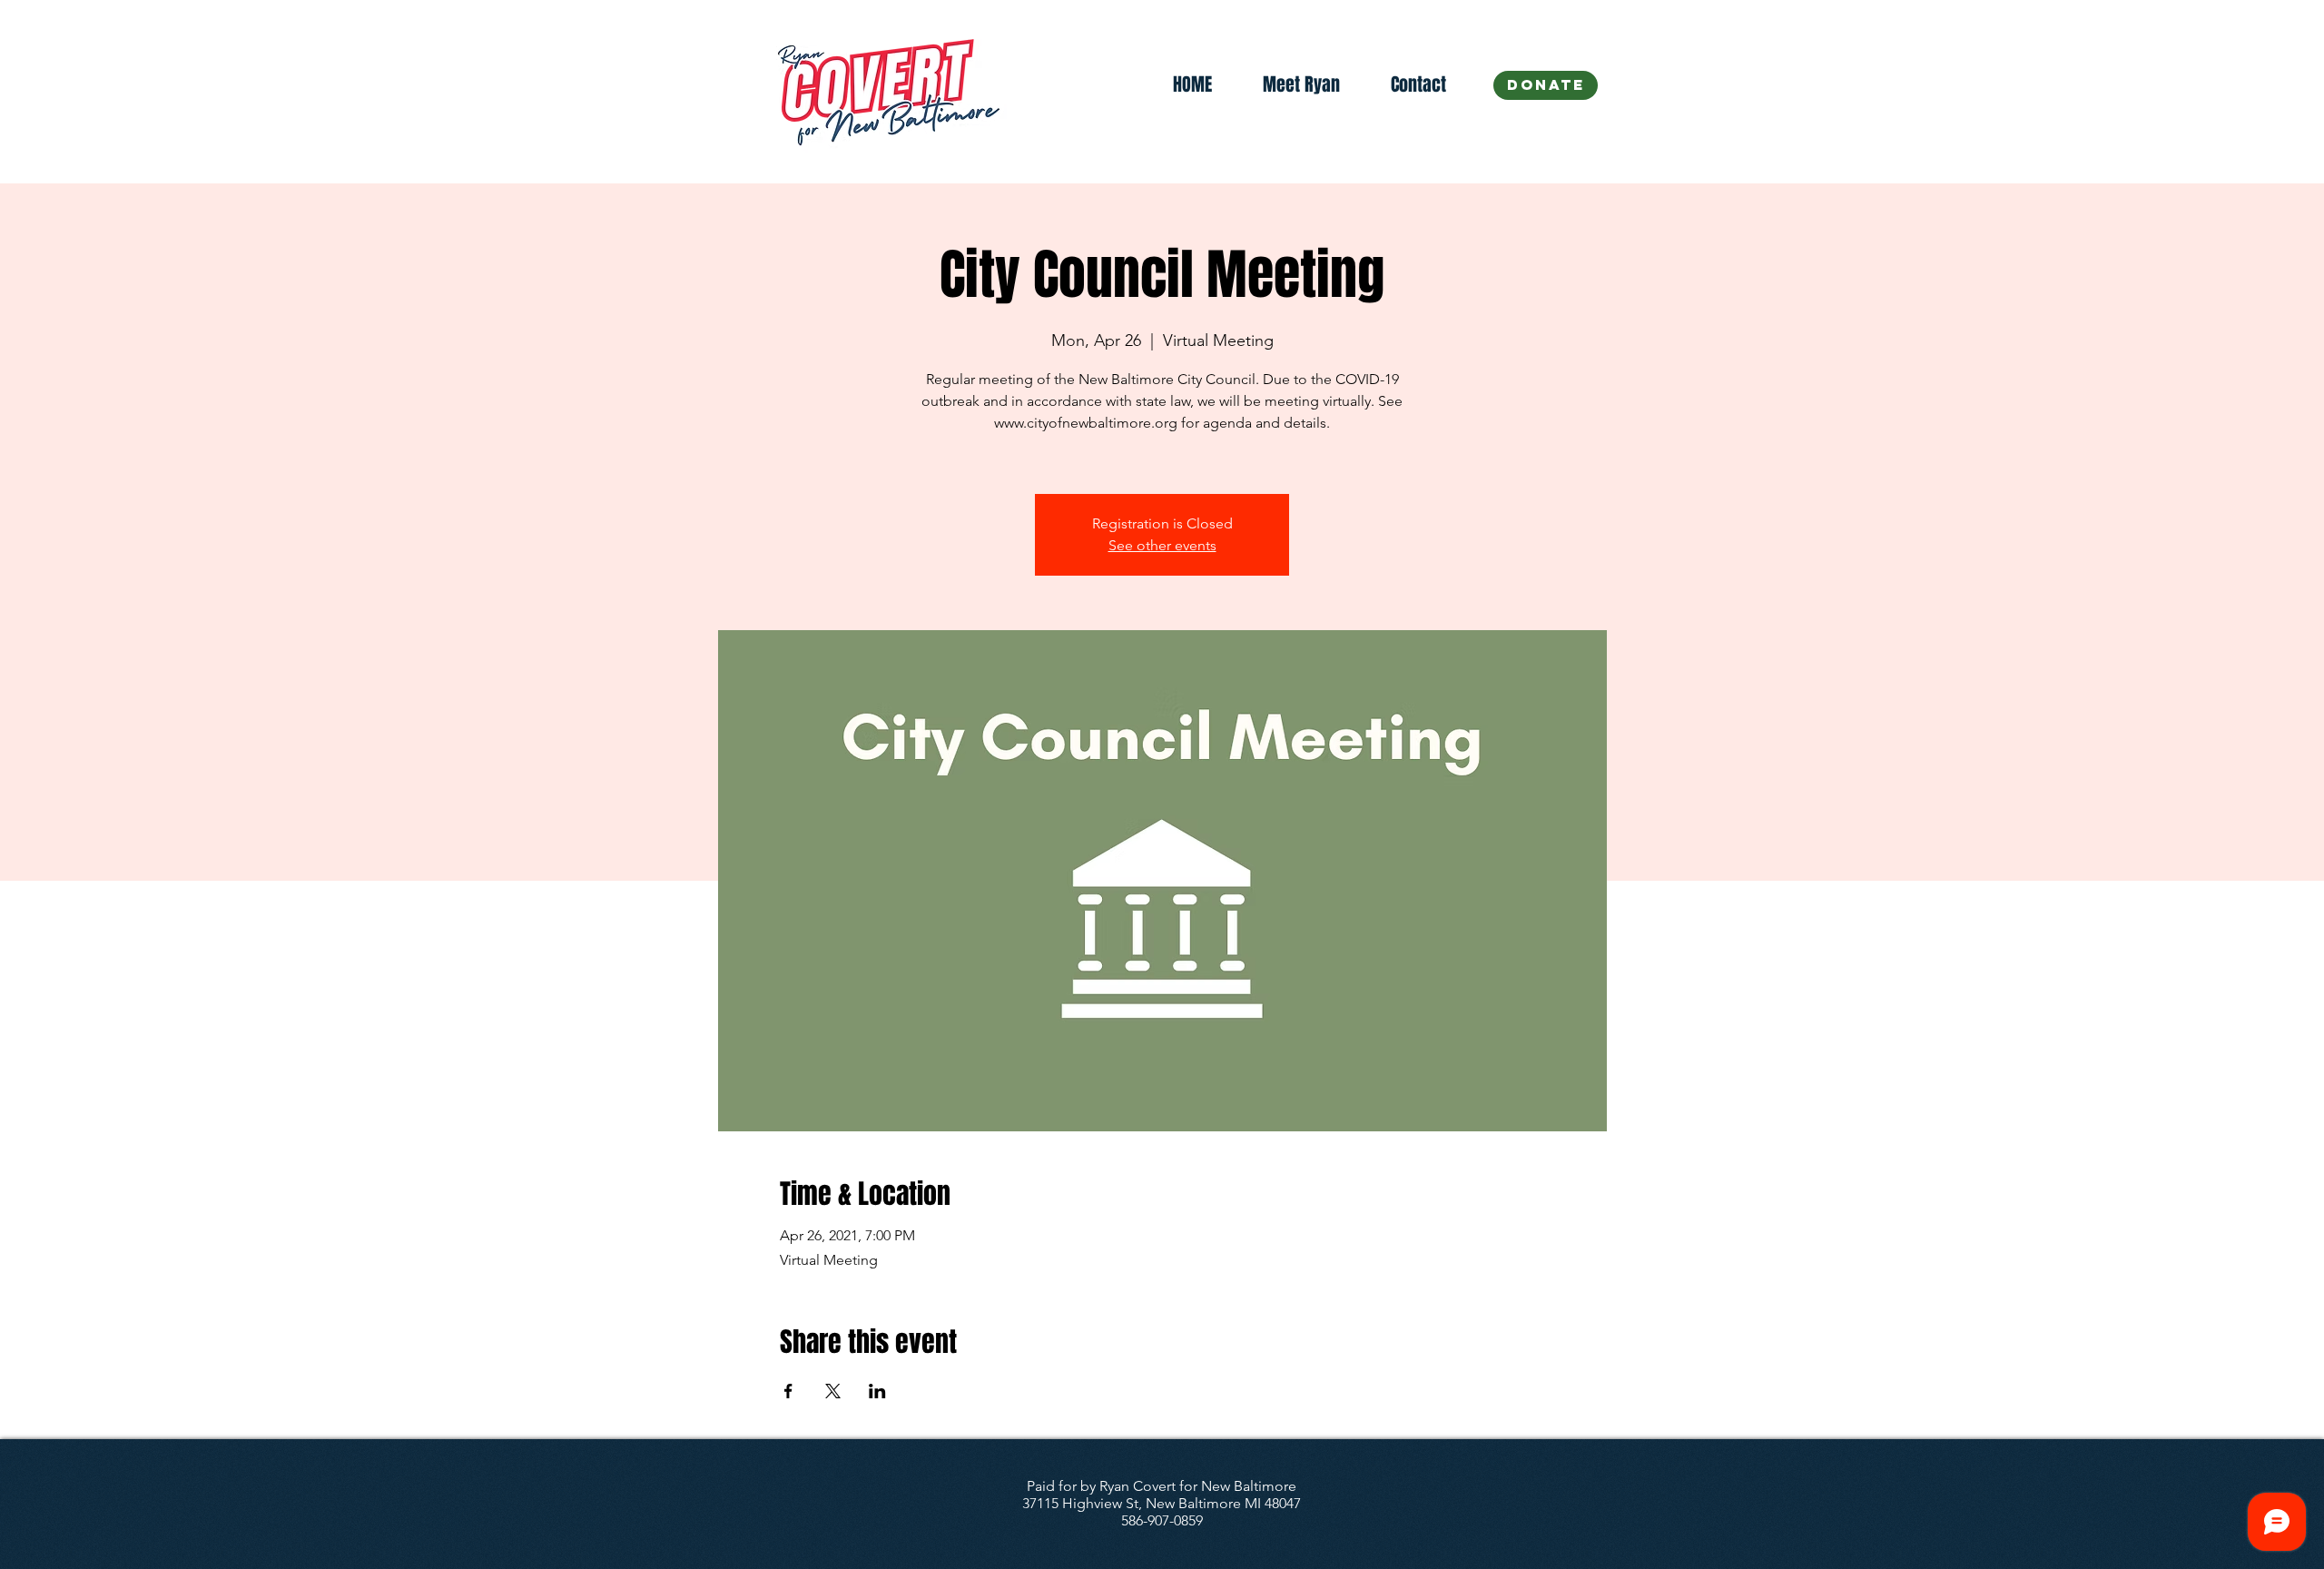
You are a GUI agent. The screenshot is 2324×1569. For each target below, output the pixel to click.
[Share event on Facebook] (788, 1391)
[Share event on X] (833, 1391)
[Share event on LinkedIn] (877, 1391)
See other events (1162, 545)
